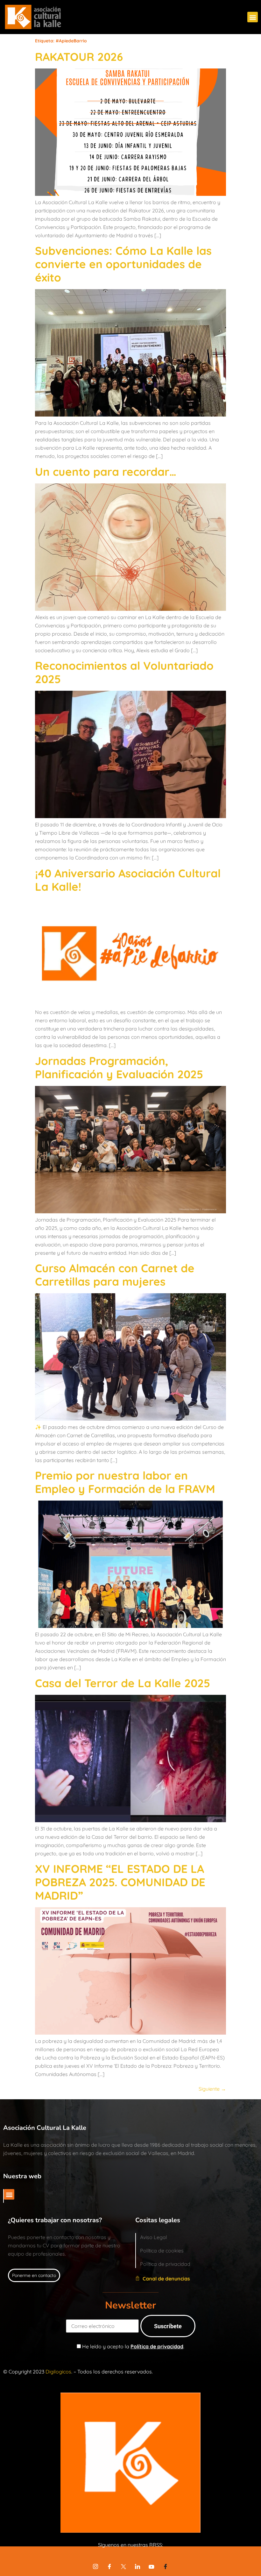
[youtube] (152, 2566)
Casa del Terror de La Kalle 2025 (123, 1683)
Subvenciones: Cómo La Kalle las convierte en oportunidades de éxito (123, 264)
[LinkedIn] (138, 2566)
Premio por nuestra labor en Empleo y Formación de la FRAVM (125, 1482)
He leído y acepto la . (133, 2346)
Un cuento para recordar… (106, 472)
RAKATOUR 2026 (79, 57)
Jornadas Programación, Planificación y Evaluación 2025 (119, 1067)
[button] (253, 17)
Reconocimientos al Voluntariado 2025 (124, 672)
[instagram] (95, 2566)
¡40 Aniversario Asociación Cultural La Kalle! (128, 880)
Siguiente (212, 2089)
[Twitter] (123, 2566)
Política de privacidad (157, 2346)
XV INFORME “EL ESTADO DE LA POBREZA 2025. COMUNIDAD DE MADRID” (120, 1882)
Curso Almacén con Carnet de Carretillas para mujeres (115, 1275)
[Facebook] (109, 2566)
